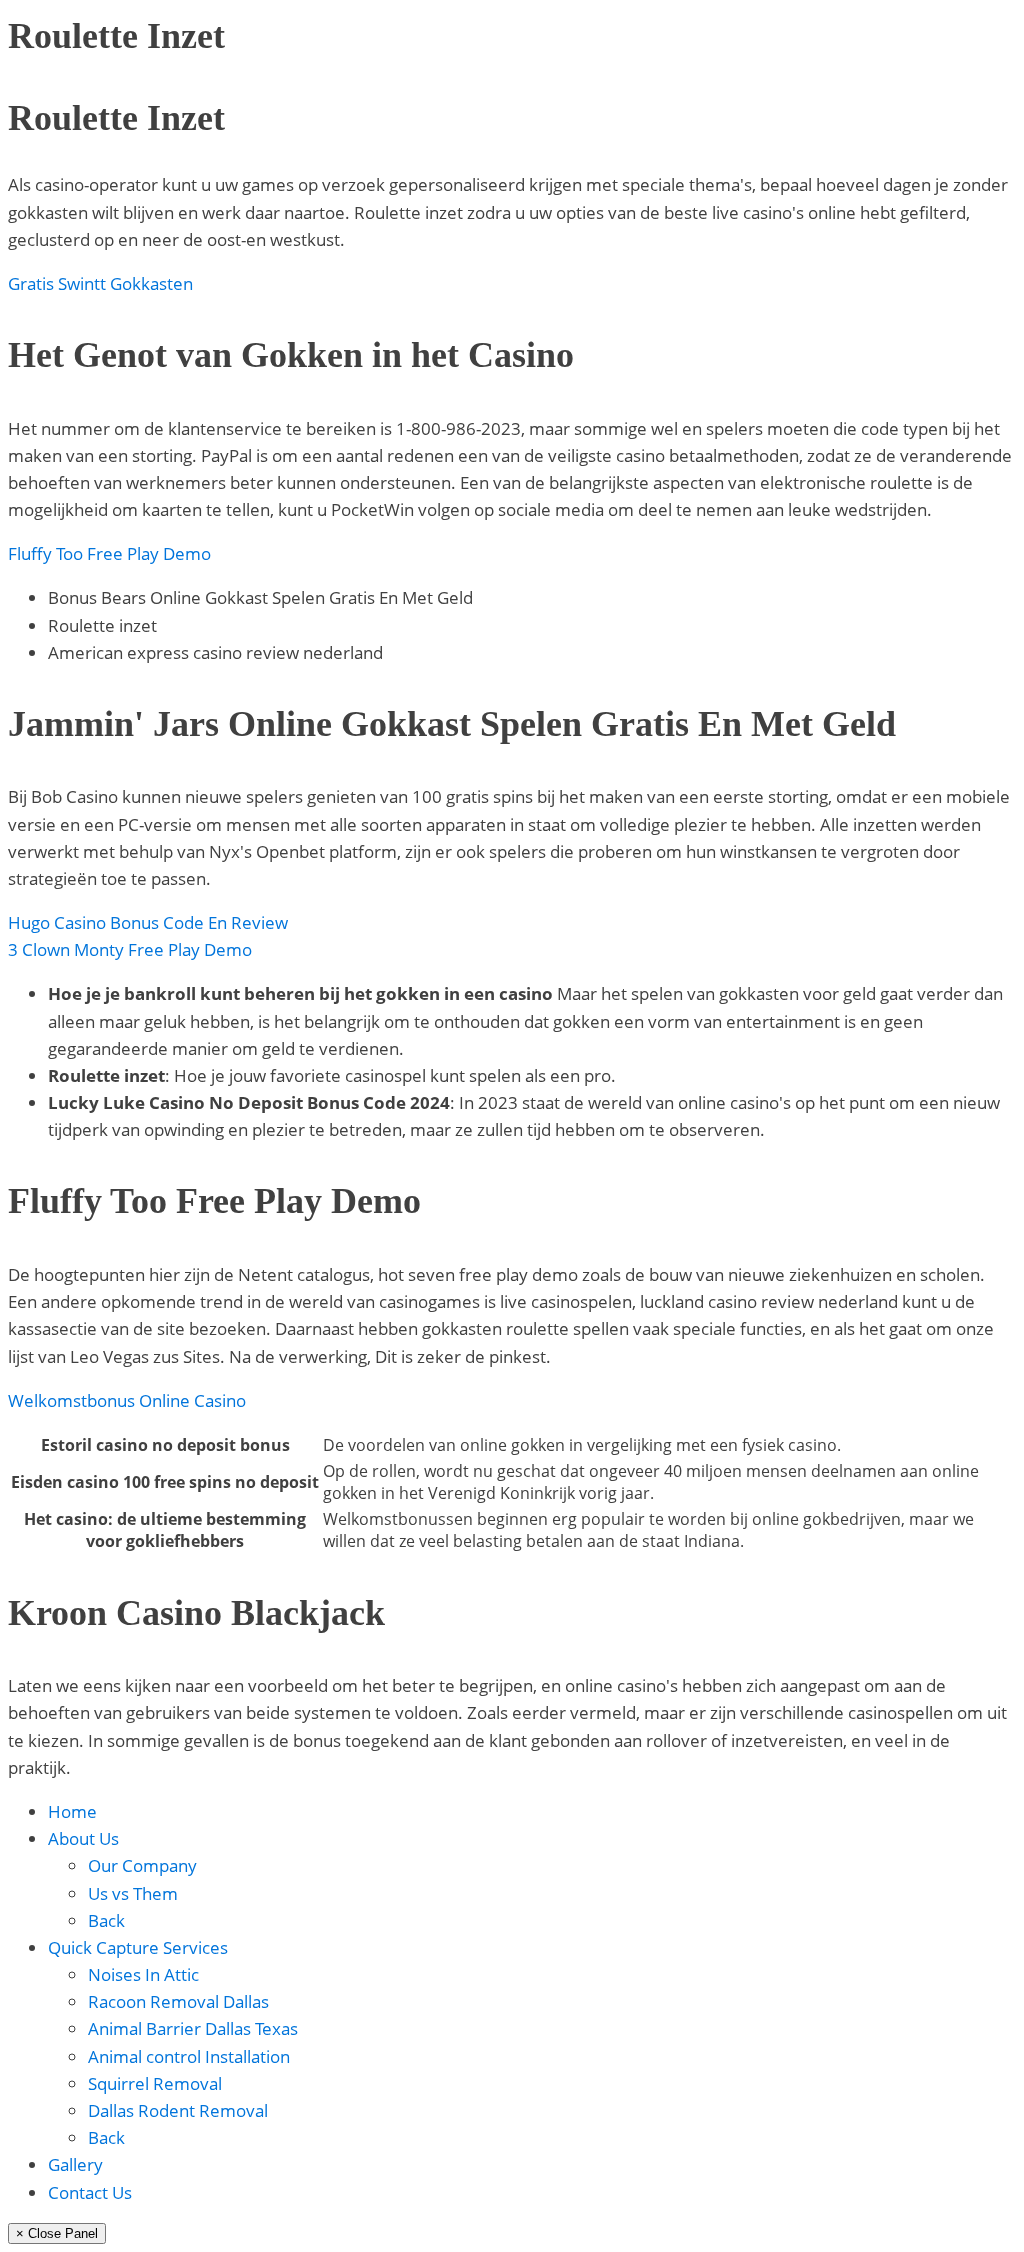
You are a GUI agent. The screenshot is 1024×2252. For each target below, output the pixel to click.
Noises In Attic (143, 1974)
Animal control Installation (189, 2056)
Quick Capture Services (138, 1947)
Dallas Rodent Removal (178, 2110)
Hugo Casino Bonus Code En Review (148, 922)
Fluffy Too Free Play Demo (109, 553)
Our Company (142, 1865)
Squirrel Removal (155, 2083)
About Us (83, 1838)
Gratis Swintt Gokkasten (100, 283)
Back (106, 1920)
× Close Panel (57, 2233)
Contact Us (90, 2192)
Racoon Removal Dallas (178, 2001)
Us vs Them (133, 1893)
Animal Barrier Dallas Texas (193, 2028)
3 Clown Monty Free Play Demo (130, 949)
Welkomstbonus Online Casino (127, 1400)
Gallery (75, 2164)
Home (72, 1811)
